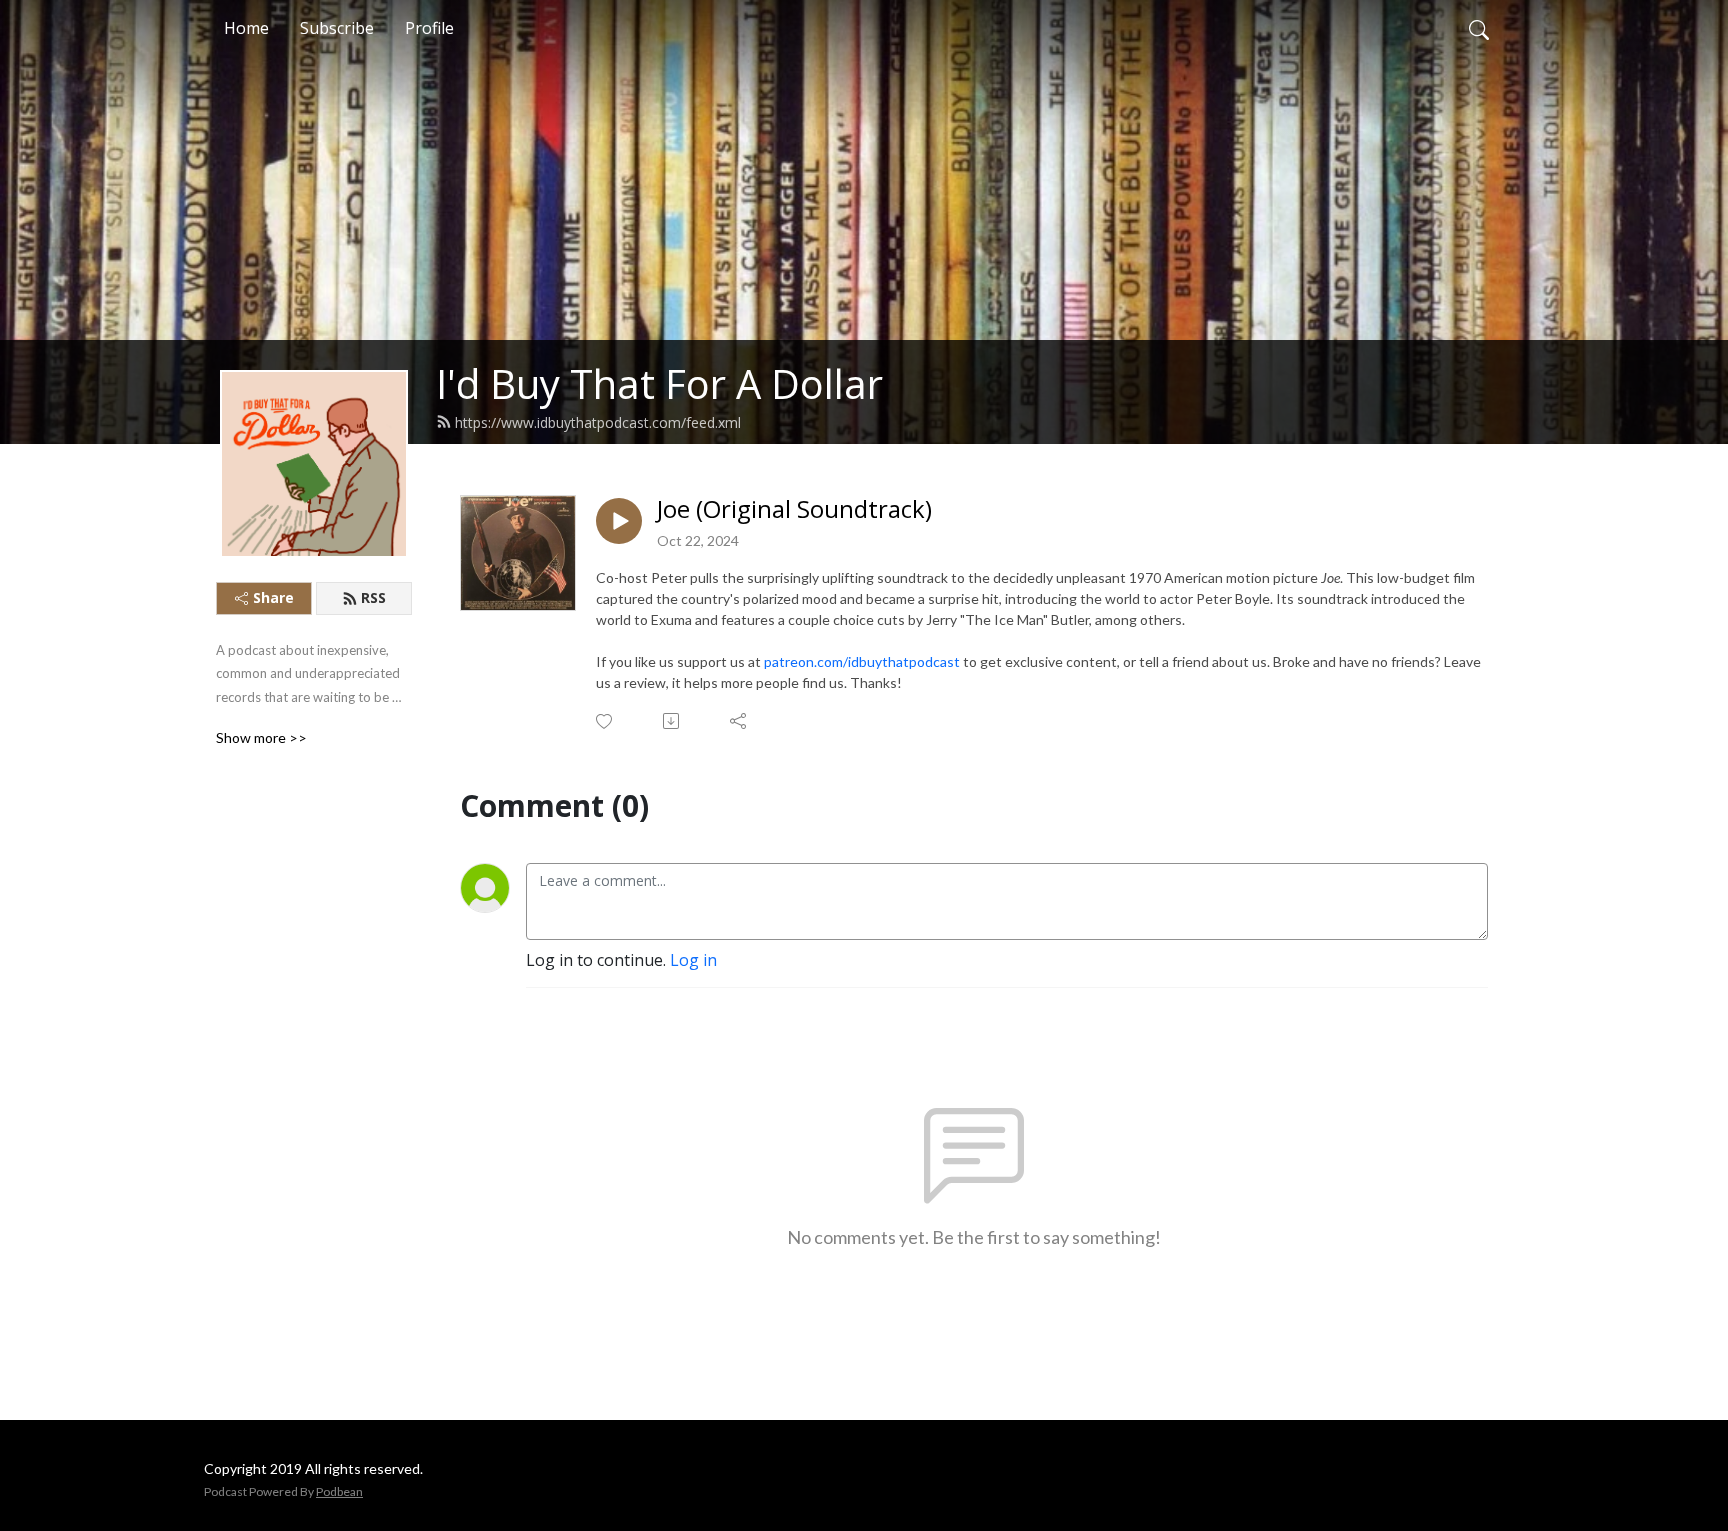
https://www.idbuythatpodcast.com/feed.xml (598, 422)
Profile (429, 28)
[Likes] (605, 721)
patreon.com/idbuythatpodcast (862, 661)
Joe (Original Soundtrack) (794, 509)
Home (246, 28)
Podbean (339, 1491)
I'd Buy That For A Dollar (659, 383)
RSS (373, 597)
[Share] (739, 721)
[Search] (1479, 28)
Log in (693, 960)
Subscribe (337, 28)
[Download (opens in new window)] (672, 721)
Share (273, 597)
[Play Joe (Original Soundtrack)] (619, 521)
